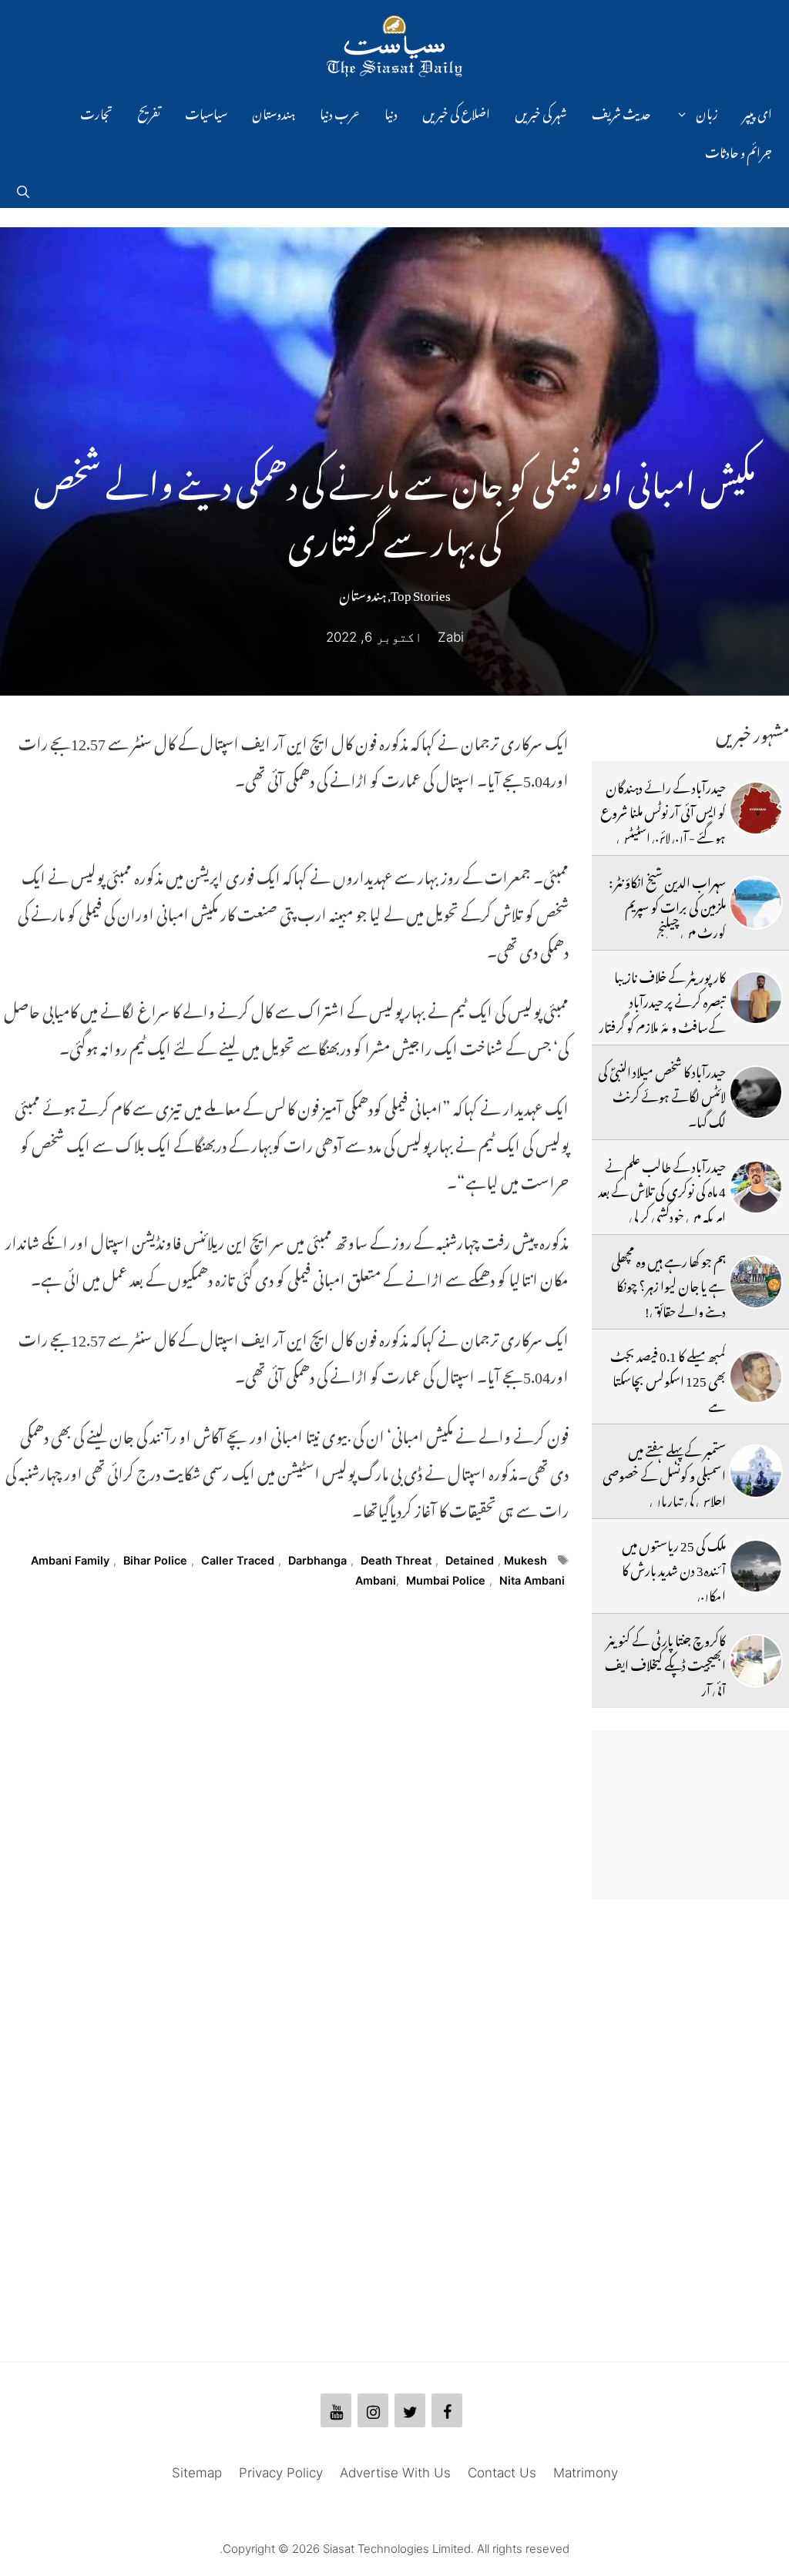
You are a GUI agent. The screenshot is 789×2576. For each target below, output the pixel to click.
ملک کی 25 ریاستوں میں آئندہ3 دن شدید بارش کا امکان (674, 1568)
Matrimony (586, 2473)
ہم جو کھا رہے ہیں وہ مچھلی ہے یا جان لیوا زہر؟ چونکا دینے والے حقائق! (668, 1284)
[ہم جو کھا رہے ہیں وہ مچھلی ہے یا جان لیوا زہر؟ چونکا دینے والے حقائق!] (756, 1282)
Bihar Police (155, 1560)
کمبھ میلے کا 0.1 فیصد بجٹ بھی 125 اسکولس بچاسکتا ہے (668, 1379)
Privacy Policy (281, 2473)
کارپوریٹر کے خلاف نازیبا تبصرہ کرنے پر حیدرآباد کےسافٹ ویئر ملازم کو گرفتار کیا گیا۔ (662, 1012)
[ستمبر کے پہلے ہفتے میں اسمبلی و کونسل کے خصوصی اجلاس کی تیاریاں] (756, 1471)
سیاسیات (206, 112)
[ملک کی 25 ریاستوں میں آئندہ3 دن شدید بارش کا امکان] (756, 1566)
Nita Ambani (532, 1580)
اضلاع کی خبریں (456, 112)
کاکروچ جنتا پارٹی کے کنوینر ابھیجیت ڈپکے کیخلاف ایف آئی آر (665, 1663)
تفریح (149, 112)
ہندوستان (274, 112)
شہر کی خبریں (541, 112)
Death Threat (396, 1560)
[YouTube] (336, 2410)
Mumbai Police (446, 1580)
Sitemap (197, 2473)
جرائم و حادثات (739, 150)
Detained (470, 1560)
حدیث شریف (621, 112)
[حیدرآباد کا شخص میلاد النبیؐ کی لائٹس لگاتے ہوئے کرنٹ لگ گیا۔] (756, 1092)
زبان (707, 112)
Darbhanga (317, 1560)
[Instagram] (373, 2410)
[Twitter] (410, 2410)
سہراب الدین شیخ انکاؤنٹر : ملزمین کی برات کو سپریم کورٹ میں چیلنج (667, 905)
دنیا (391, 112)
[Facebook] (447, 2410)
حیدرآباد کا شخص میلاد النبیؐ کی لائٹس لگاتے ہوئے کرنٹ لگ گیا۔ (662, 1094)
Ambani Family (70, 1560)
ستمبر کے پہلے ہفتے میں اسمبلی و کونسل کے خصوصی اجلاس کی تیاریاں (664, 1473)
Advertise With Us (395, 2473)
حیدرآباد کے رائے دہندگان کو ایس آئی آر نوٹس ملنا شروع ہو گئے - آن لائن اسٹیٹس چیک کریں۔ (663, 822)
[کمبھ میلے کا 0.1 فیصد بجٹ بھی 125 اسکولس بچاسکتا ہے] (756, 1377)
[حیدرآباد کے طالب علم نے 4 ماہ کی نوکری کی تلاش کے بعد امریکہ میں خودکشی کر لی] (756, 1187)
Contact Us (502, 2473)
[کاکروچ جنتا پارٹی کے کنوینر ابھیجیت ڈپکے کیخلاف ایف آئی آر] (756, 1661)
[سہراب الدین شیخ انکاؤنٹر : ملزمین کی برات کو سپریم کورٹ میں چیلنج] (756, 903)
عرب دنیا (340, 112)
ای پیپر (757, 112)
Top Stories (421, 592)
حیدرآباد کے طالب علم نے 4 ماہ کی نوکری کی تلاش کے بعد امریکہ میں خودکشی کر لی (662, 1189)
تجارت (96, 112)
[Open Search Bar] (23, 189)
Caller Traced (238, 1560)
